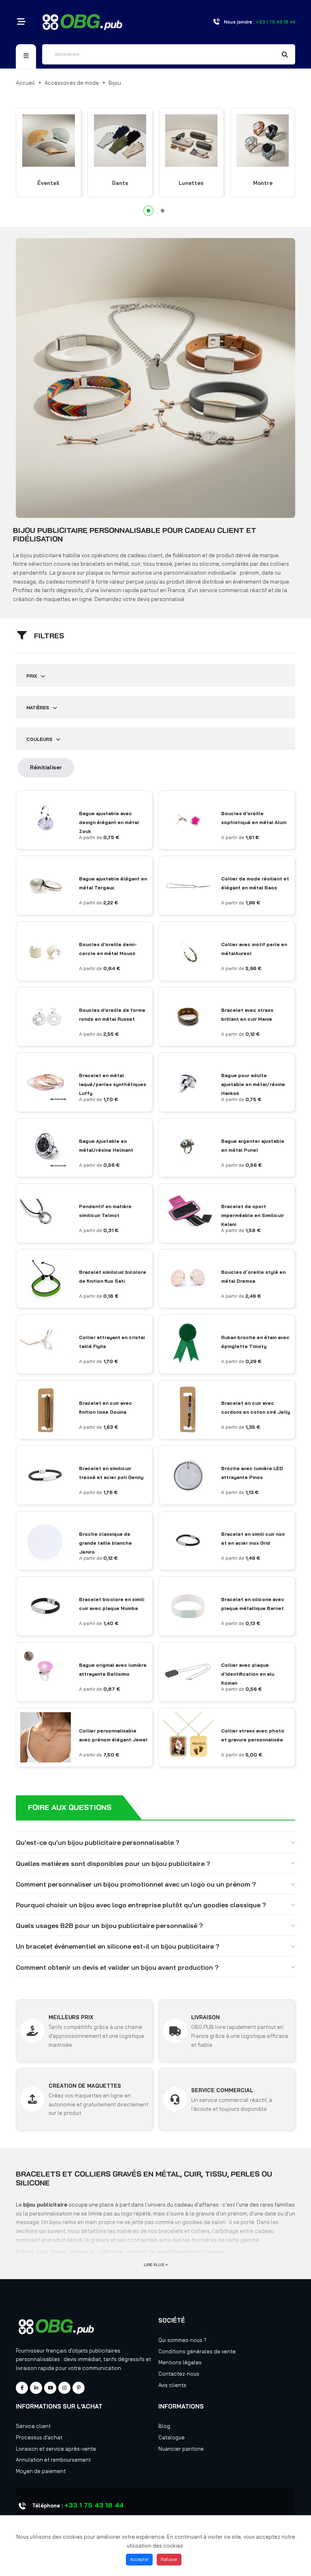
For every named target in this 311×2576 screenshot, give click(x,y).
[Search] (285, 55)
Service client (33, 2426)
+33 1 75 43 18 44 (94, 2505)
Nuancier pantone (181, 2449)
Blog (164, 2426)
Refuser (169, 2559)
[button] (148, 211)
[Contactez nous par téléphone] (216, 22)
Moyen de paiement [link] (41, 2471)
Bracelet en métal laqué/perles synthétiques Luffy (113, 1084)
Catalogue (171, 2437)
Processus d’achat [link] (39, 2437)
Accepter (139, 2559)
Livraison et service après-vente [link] (56, 2449)
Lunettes (191, 183)
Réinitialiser (46, 767)
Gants (120, 183)
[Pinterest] (79, 2388)
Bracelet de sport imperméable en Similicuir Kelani (252, 1215)
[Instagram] (64, 2388)
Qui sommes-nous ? (182, 2340)
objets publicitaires (96, 2351)
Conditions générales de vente (197, 2351)
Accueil (25, 83)
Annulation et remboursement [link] (53, 2460)
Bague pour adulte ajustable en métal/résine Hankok (253, 1084)
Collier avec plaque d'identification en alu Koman (248, 1674)
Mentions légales (180, 2362)
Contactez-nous (179, 2374)
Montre (263, 183)
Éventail (48, 183)
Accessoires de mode (72, 83)
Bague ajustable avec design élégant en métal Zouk (109, 822)
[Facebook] (22, 2388)
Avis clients (172, 2385)
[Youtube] (50, 2388)
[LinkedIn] (36, 2388)
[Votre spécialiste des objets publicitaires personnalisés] (82, 21)
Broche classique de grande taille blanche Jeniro (105, 1543)
